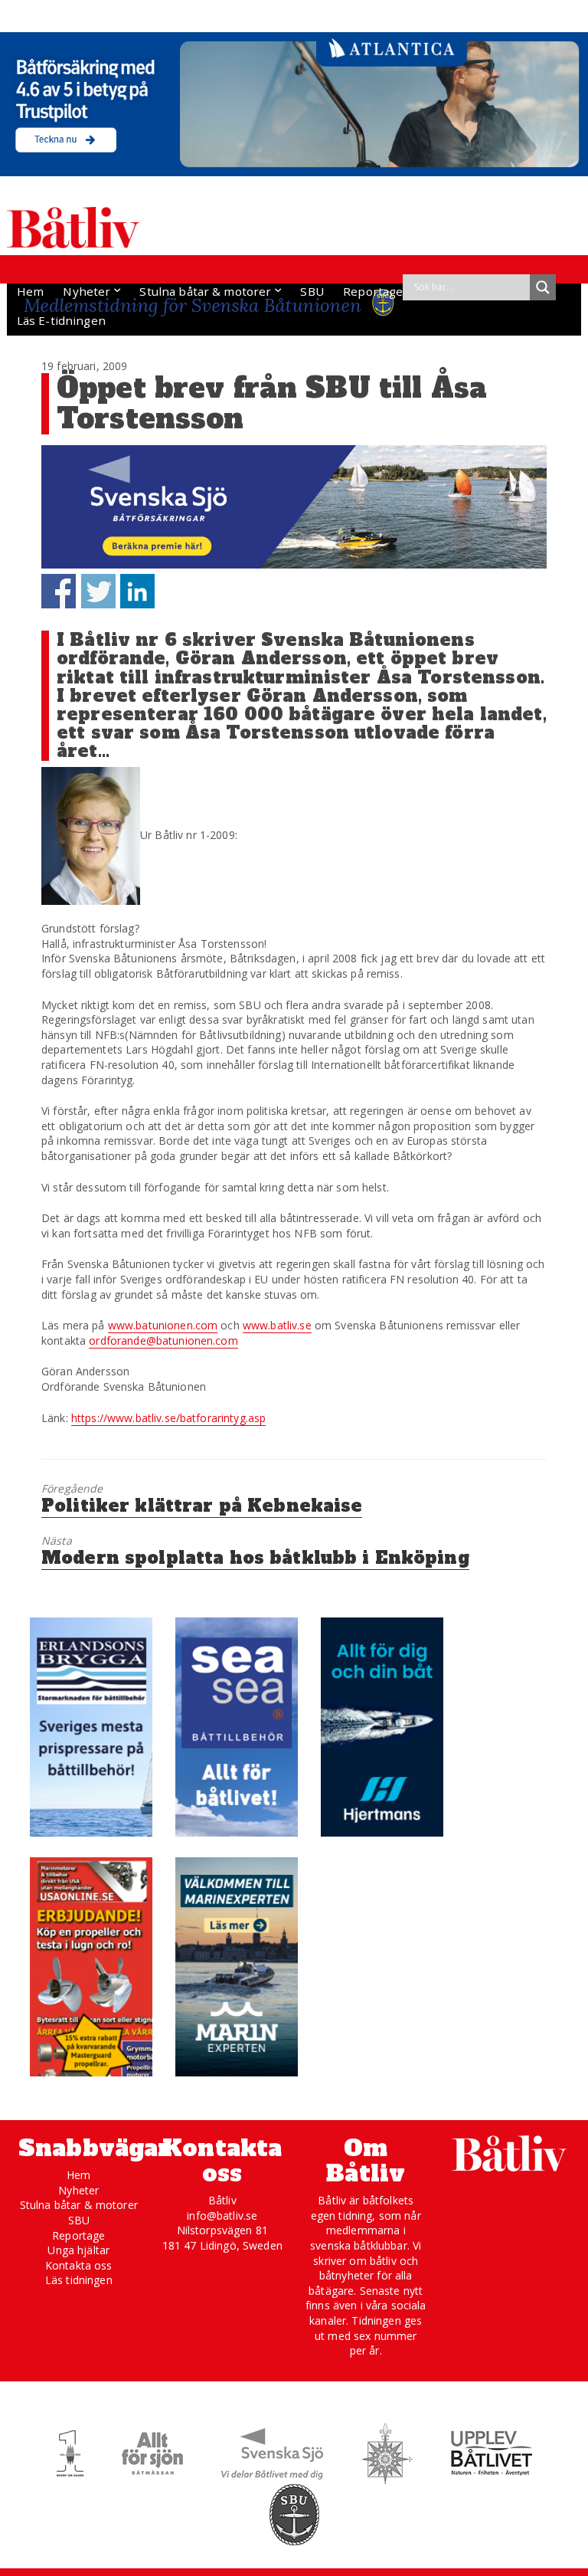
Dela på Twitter (98, 591)
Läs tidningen (79, 2280)
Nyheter (87, 291)
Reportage (373, 291)
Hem (30, 291)
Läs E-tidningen (61, 320)
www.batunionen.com (163, 1325)
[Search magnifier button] (543, 287)
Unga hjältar (78, 2250)
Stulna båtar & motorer (205, 291)
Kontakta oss (79, 2265)
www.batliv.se (277, 1325)
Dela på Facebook (59, 591)
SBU (312, 291)
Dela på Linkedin (137, 591)
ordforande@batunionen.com (163, 1340)
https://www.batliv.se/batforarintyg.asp (168, 1418)
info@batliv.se (222, 2215)
